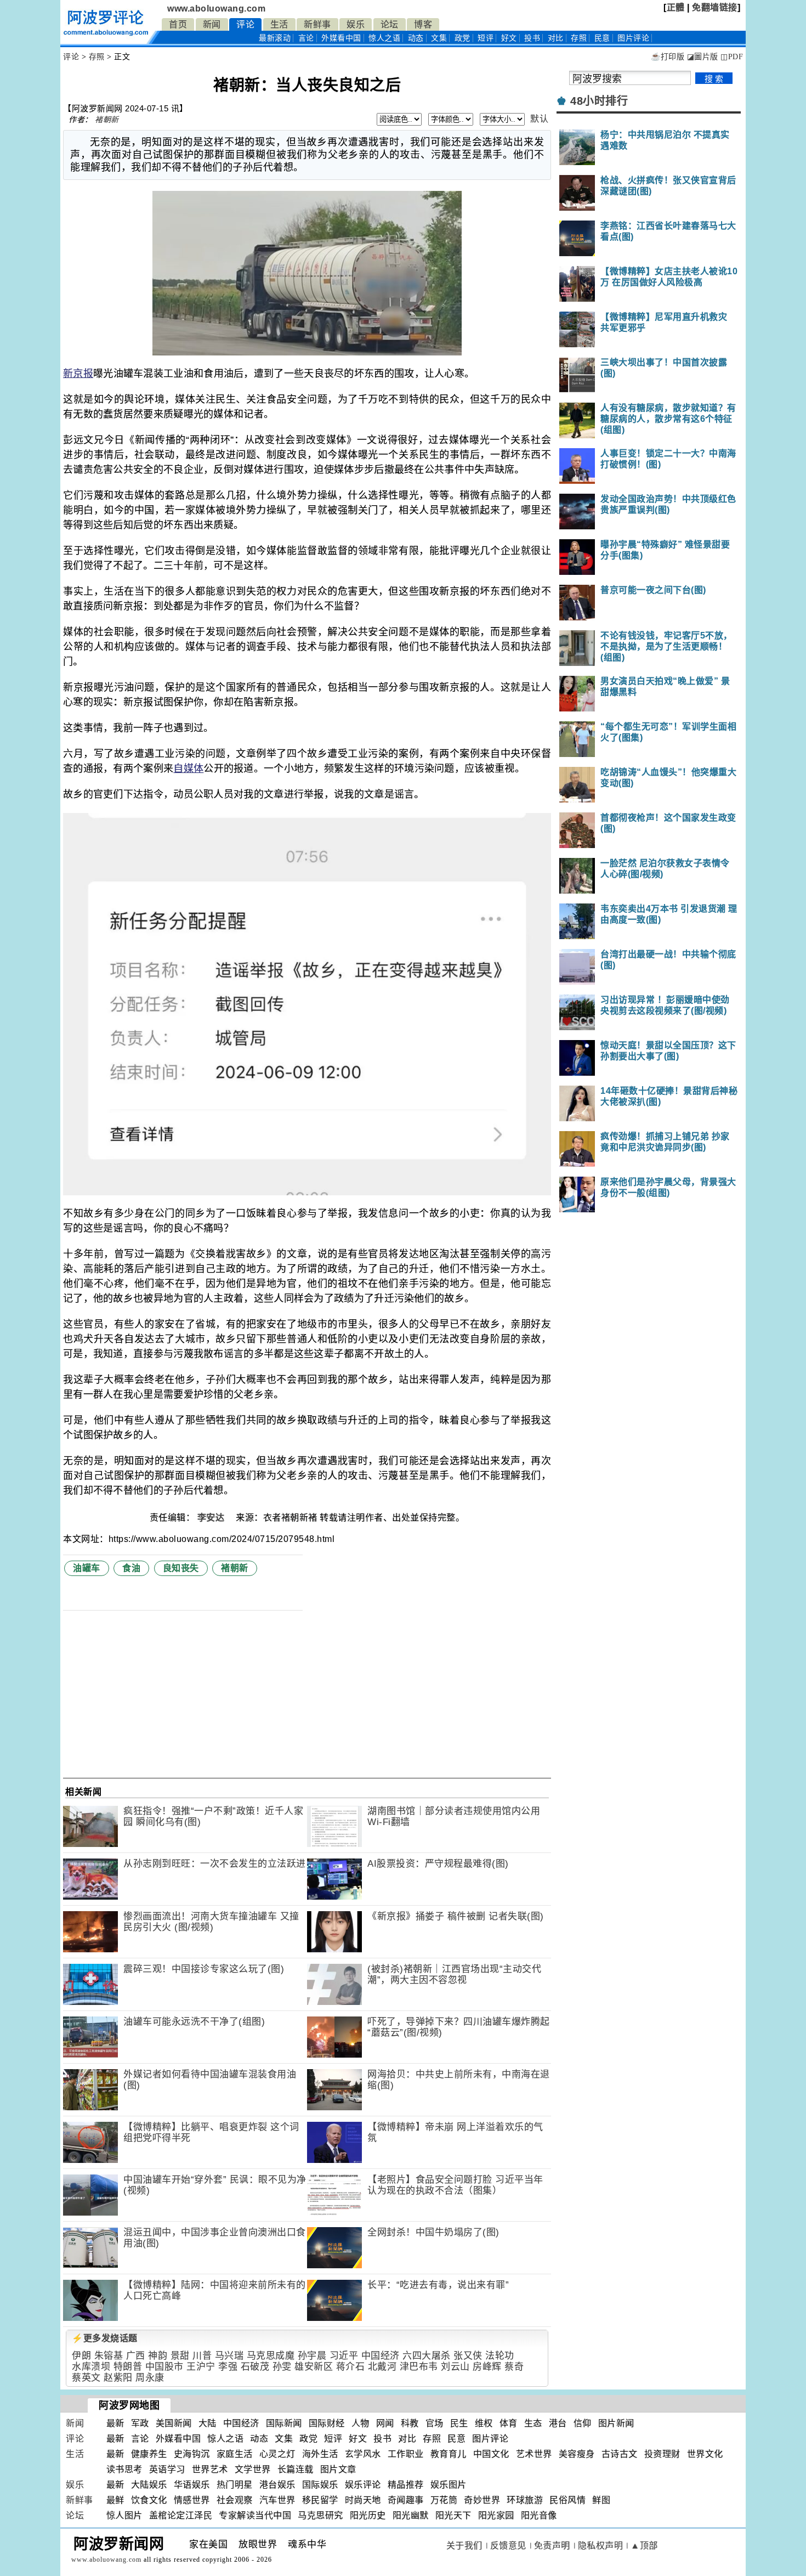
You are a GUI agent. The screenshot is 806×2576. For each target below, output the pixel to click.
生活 (279, 24)
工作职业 (406, 2454)
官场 (435, 2423)
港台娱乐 (277, 2485)
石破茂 (255, 2367)
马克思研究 (320, 2515)
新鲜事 (317, 24)
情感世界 (192, 2500)
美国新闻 (174, 2423)
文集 (439, 38)
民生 (459, 2423)
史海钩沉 (192, 2454)
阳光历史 (368, 2515)
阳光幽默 (411, 2515)
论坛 (390, 24)
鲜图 (601, 2500)
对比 (556, 38)
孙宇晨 (312, 2356)
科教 (410, 2423)
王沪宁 (201, 2367)
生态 (533, 2423)
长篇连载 (296, 2469)
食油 (131, 1568)
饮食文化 (149, 2500)
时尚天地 (363, 2500)
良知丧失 (181, 1568)
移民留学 (320, 2500)
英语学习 (167, 2469)
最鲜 (115, 2500)
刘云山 (455, 2367)
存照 (579, 38)
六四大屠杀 (427, 2356)
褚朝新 (107, 120)
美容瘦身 (577, 2454)
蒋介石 (351, 2367)
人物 (361, 2423)
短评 (486, 38)
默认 (539, 119)
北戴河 (382, 2367)
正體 (676, 7)
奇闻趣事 (406, 2500)
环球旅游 (525, 2500)
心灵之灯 (277, 2454)
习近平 (344, 2356)
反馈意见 (508, 2546)
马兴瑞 (229, 2356)
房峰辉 (487, 2367)
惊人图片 (124, 2515)
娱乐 (356, 24)
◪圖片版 (703, 57)
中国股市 (164, 2367)
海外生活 (320, 2454)
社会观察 (235, 2500)
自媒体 (188, 769)
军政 (140, 2423)
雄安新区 (314, 2367)
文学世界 (253, 2469)
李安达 (212, 1518)
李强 (228, 2367)
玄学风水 (363, 2454)
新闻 (212, 24)
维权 (484, 2423)
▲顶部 (644, 2546)
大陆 (208, 2423)
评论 (245, 24)
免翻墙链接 (715, 7)
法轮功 (500, 2356)
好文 (509, 38)
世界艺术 (210, 2469)
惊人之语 (384, 38)
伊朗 (81, 2356)
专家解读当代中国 (255, 2515)
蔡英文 (86, 2378)
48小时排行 (599, 101)
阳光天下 (453, 2515)
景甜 (180, 2356)
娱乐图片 (449, 2485)
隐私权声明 (601, 2546)
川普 (202, 2356)
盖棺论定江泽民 (181, 2515)
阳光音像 (539, 2515)
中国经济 (381, 2356)
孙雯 (282, 2367)
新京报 (78, 374)
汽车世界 (277, 2500)
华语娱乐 (192, 2485)
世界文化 (705, 2454)
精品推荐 (406, 2485)
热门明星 (235, 2485)
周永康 (150, 2378)
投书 (532, 38)
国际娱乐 (320, 2485)
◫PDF (732, 57)
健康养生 (149, 2454)
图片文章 (338, 2469)
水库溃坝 (91, 2367)
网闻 (385, 2423)
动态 (416, 38)
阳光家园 (496, 2515)
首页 (178, 24)
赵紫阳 (118, 2378)
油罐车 (87, 1568)
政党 (462, 38)
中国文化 (491, 2454)
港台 (558, 2423)
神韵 (158, 2356)
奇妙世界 (482, 2500)
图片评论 (490, 2439)
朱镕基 (109, 2356)
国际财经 (327, 2423)
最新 (275, 38)
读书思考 (124, 2469)
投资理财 (662, 2454)
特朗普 (128, 2367)
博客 (423, 24)
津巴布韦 (419, 2367)
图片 (633, 38)
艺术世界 (534, 2454)
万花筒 (444, 2500)
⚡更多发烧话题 (105, 2338)
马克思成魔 (271, 2356)
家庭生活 (235, 2454)
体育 (509, 2423)
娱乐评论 (363, 2485)
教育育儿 (449, 2454)
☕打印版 (668, 57)
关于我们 (464, 2546)
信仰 (583, 2423)
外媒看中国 (341, 38)
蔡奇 (514, 2367)
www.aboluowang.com (216, 9)
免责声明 (552, 2546)
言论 (306, 38)
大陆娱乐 (149, 2485)
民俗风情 (567, 2500)
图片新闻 (616, 2423)
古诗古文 (620, 2454)
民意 (602, 38)
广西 (136, 2356)
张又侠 (468, 2356)
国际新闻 (284, 2423)
